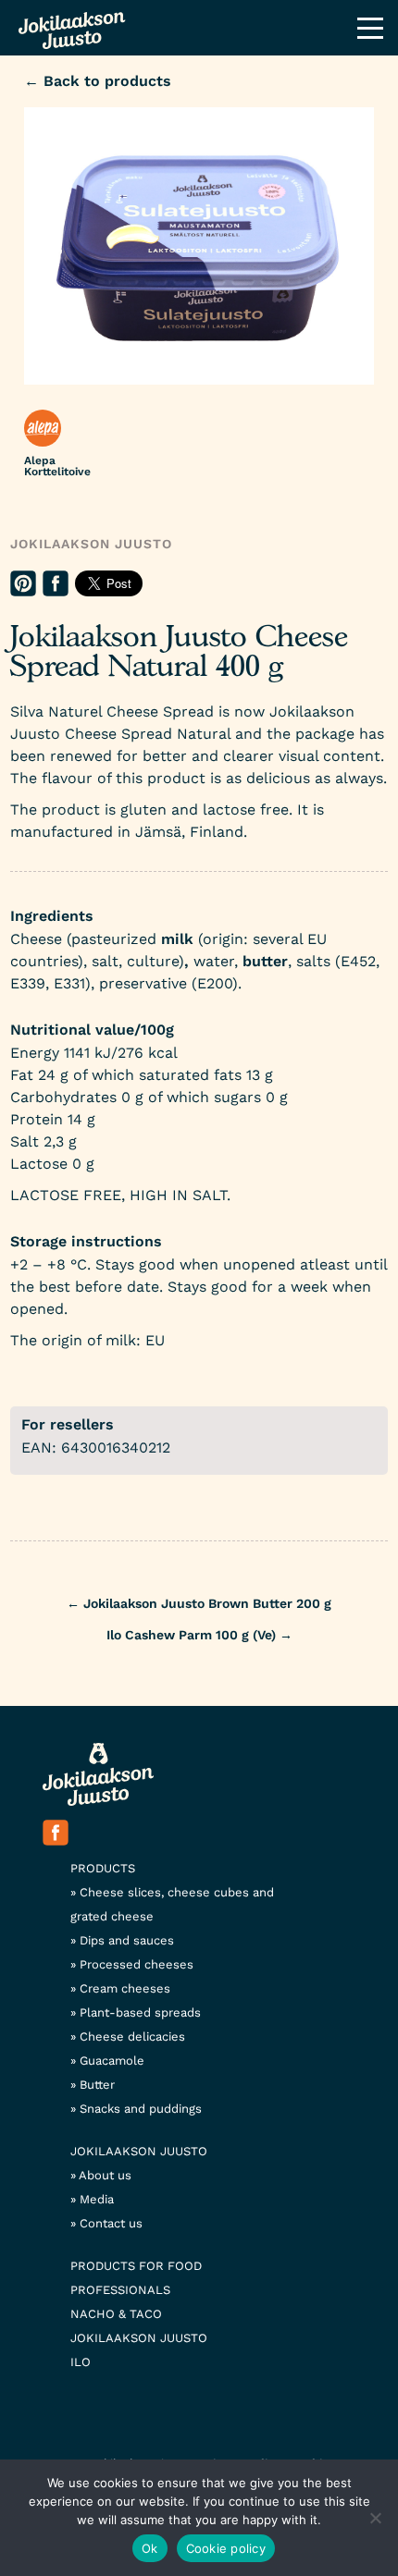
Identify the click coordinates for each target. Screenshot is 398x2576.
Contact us (111, 2223)
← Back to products (98, 81)
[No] (375, 2518)
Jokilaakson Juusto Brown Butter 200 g (199, 1603)
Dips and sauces (127, 1940)
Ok (150, 2548)
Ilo (81, 2362)
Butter (97, 2085)
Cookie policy (226, 2548)
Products (103, 1868)
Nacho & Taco (116, 2314)
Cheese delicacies (132, 2036)
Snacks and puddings (141, 2109)
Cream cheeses (125, 1988)
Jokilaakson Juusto (91, 544)
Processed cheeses (137, 1964)
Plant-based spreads (140, 2012)
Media (97, 2199)
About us (105, 2175)
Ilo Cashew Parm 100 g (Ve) (199, 1635)
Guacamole (112, 2061)
